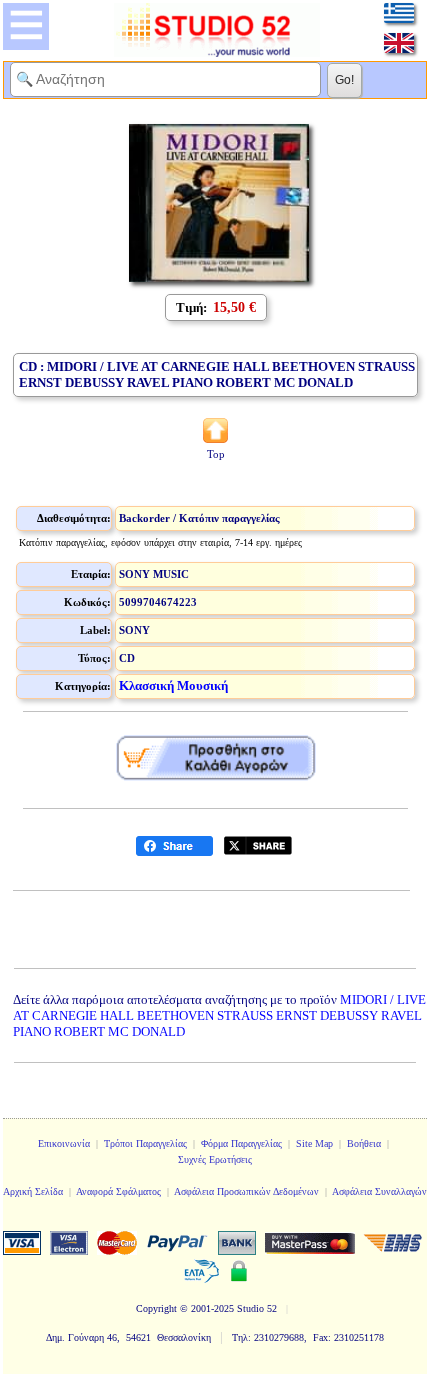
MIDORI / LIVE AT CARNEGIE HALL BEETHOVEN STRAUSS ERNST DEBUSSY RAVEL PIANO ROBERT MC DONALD (219, 1015)
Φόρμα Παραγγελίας (241, 1143)
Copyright (156, 1308)
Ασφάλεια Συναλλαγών (379, 1191)
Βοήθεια (364, 1143)
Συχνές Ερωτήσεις (215, 1159)
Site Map (314, 1143)
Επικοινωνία (64, 1143)
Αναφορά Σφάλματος (118, 1191)
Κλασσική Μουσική (173, 685)
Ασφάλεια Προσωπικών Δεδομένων (246, 1191)
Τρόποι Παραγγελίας (145, 1143)
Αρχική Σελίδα (33, 1191)
